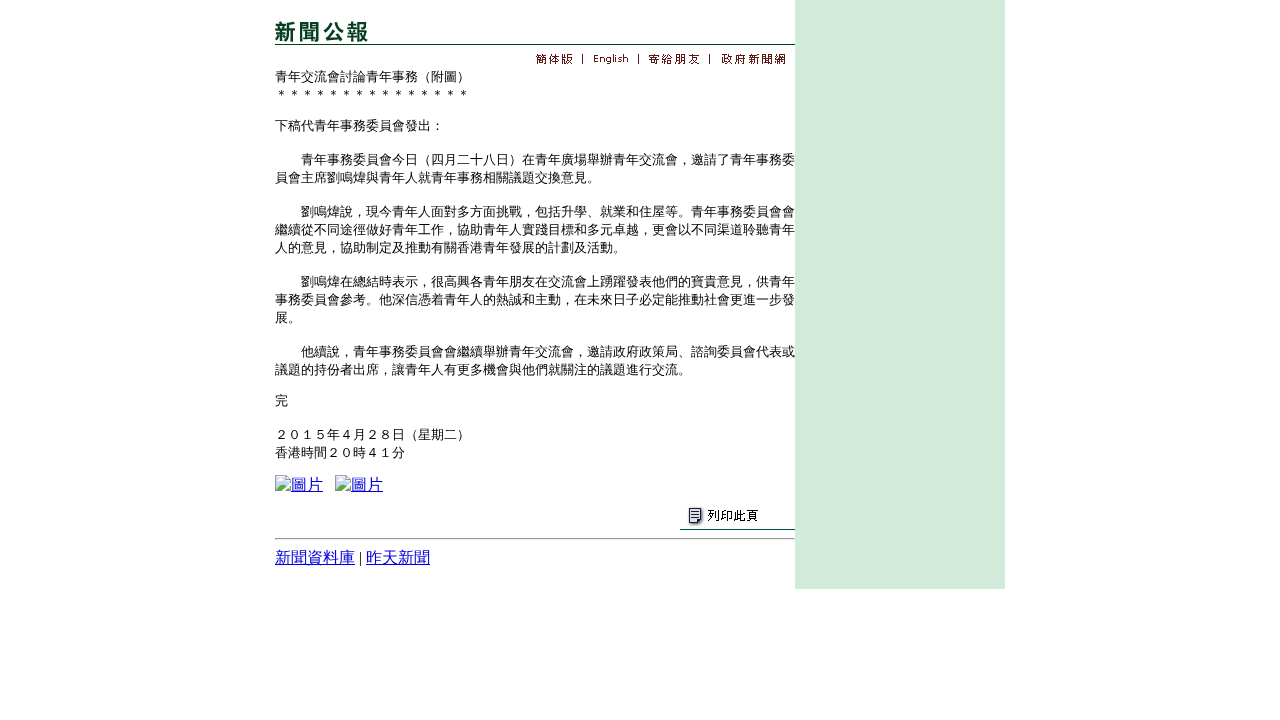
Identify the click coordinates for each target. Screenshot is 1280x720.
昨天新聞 (398, 557)
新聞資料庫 (315, 557)
